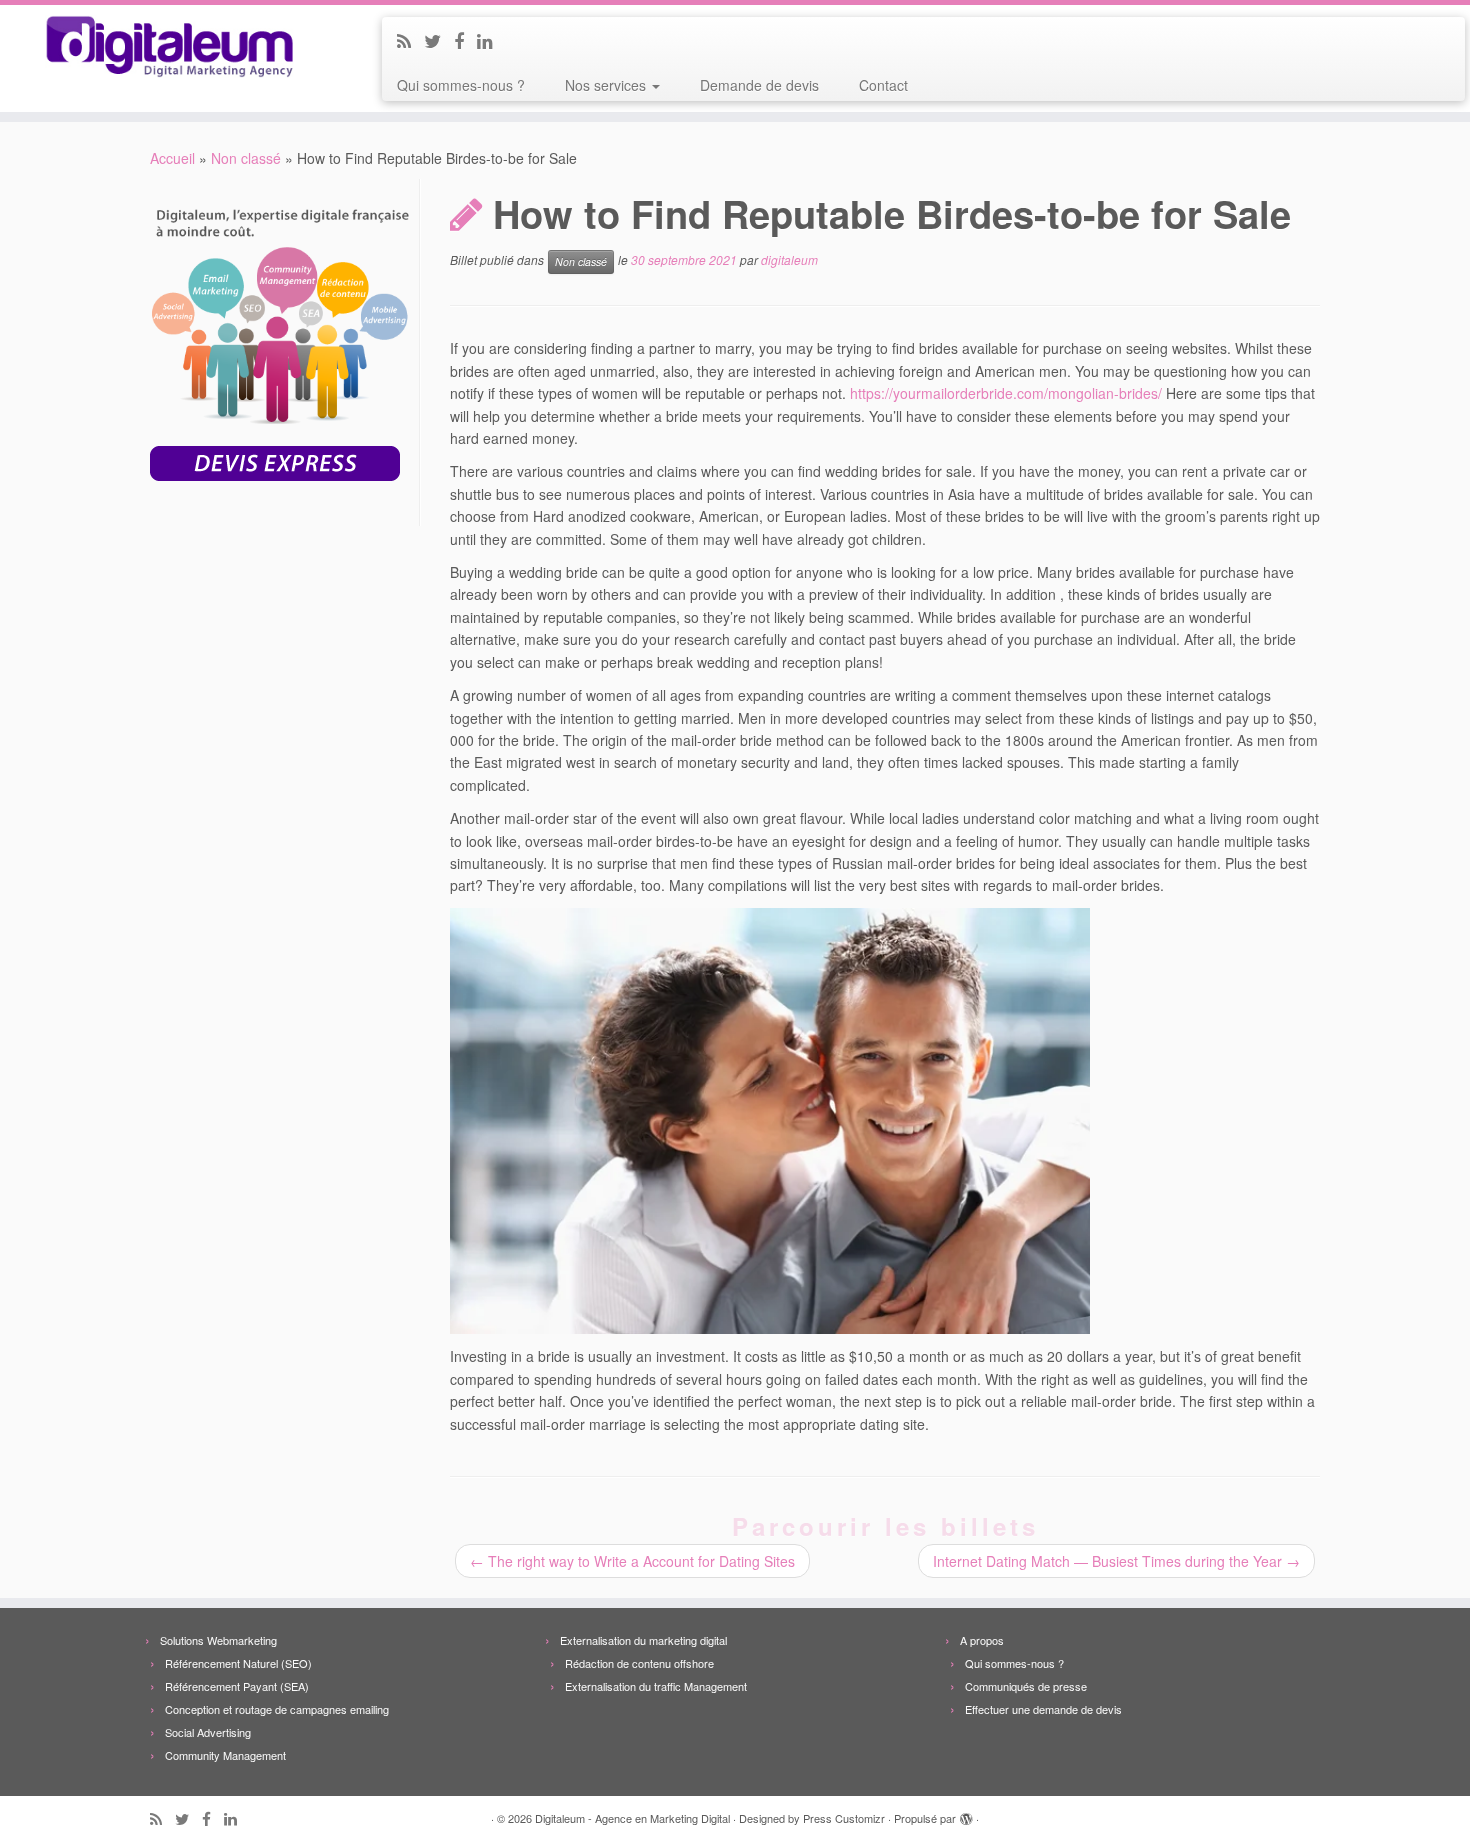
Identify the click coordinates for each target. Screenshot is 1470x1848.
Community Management (225, 1755)
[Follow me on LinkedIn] (491, 40)
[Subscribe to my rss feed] (410, 40)
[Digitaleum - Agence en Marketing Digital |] (169, 46)
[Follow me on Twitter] (439, 40)
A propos (982, 1640)
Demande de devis (759, 85)
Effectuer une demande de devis (1043, 1709)
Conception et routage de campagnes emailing (277, 1709)
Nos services (607, 85)
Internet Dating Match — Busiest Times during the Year (1116, 1561)
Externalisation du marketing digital (643, 1640)
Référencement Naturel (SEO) (238, 1663)
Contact (883, 85)
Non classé (246, 158)
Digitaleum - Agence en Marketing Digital (632, 1818)
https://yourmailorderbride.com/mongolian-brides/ (1006, 393)
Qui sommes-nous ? (461, 85)
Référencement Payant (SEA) (237, 1686)
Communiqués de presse (1026, 1686)
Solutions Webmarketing (218, 1640)
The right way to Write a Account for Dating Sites (632, 1561)
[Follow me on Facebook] (465, 40)
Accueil (172, 158)
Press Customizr (844, 1818)
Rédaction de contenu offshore (639, 1663)
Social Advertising (208, 1732)
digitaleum (789, 260)
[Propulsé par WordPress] (966, 1814)
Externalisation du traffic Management (656, 1686)
